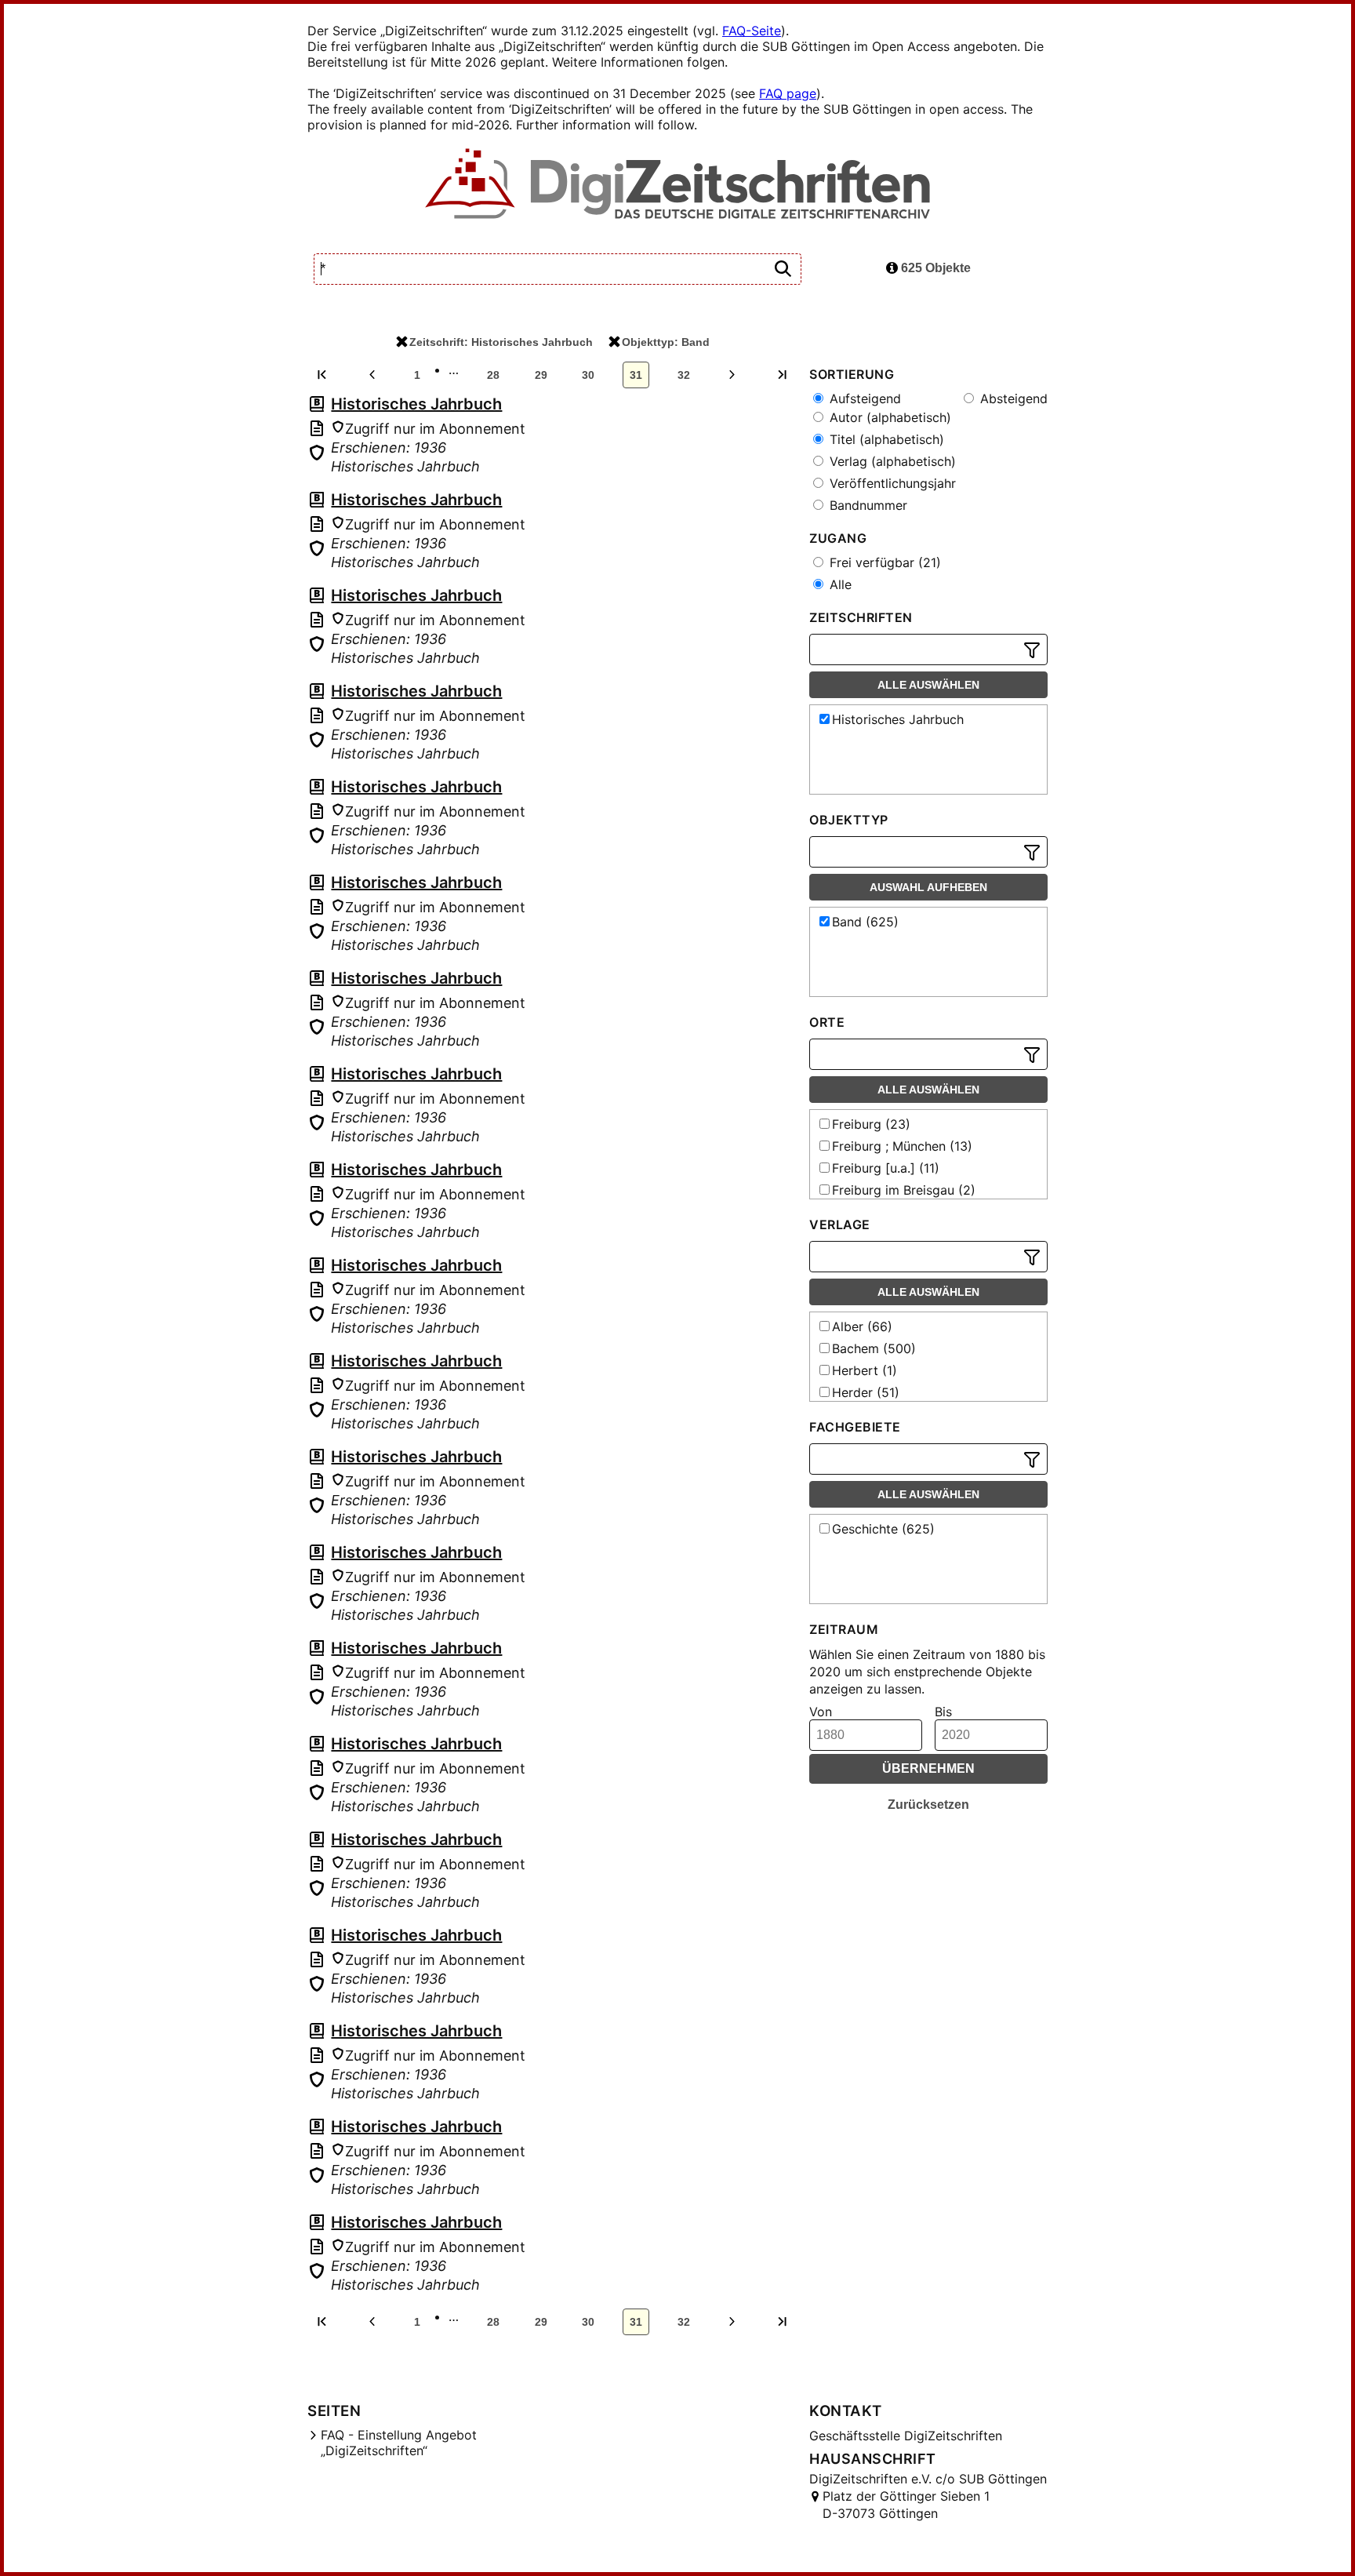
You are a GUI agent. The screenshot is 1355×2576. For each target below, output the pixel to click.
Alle (839, 584)
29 (541, 375)
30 (588, 375)
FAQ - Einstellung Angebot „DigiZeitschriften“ (399, 2443)
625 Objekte (934, 268)
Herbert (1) (865, 1370)
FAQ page (788, 93)
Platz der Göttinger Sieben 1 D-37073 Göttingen (906, 2505)
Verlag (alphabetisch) (891, 461)
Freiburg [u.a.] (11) (886, 1168)
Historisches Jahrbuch (416, 404)
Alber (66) (862, 1326)
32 (684, 375)
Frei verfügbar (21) (883, 562)
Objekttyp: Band (666, 342)
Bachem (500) (874, 1348)
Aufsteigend (863, 398)
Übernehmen (928, 1768)
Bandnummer (866, 505)
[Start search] (783, 269)
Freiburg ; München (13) (902, 1146)
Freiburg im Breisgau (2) (904, 1190)
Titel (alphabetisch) (885, 439)
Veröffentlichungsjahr (891, 483)
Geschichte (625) (883, 1529)
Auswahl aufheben (928, 887)
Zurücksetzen (928, 1805)
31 (636, 375)
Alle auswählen (928, 685)
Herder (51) (866, 1392)
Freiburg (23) (871, 1124)
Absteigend (1012, 398)
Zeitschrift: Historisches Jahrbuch (501, 342)
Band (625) (865, 922)
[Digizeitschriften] (678, 185)
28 (493, 375)
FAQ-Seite (752, 31)
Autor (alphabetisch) (888, 417)
